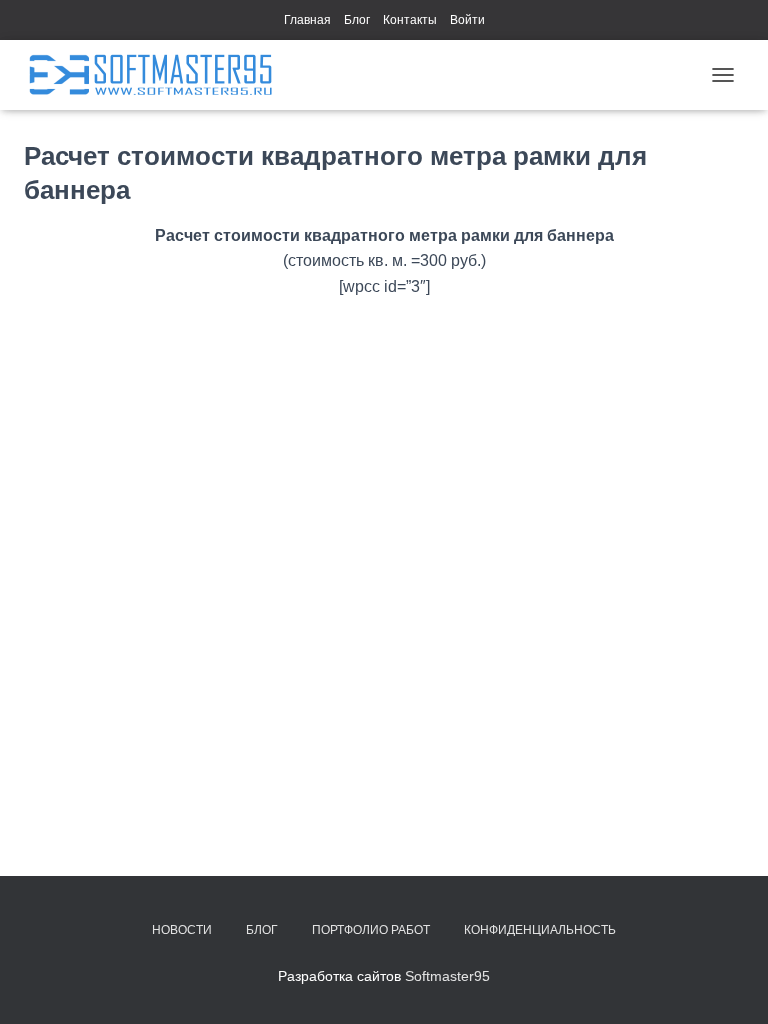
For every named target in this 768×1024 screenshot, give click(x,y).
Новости (182, 930)
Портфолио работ (371, 930)
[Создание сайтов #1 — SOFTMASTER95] (158, 75)
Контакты (410, 20)
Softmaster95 (447, 976)
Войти (467, 20)
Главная (307, 20)
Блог (357, 20)
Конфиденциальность (540, 930)
